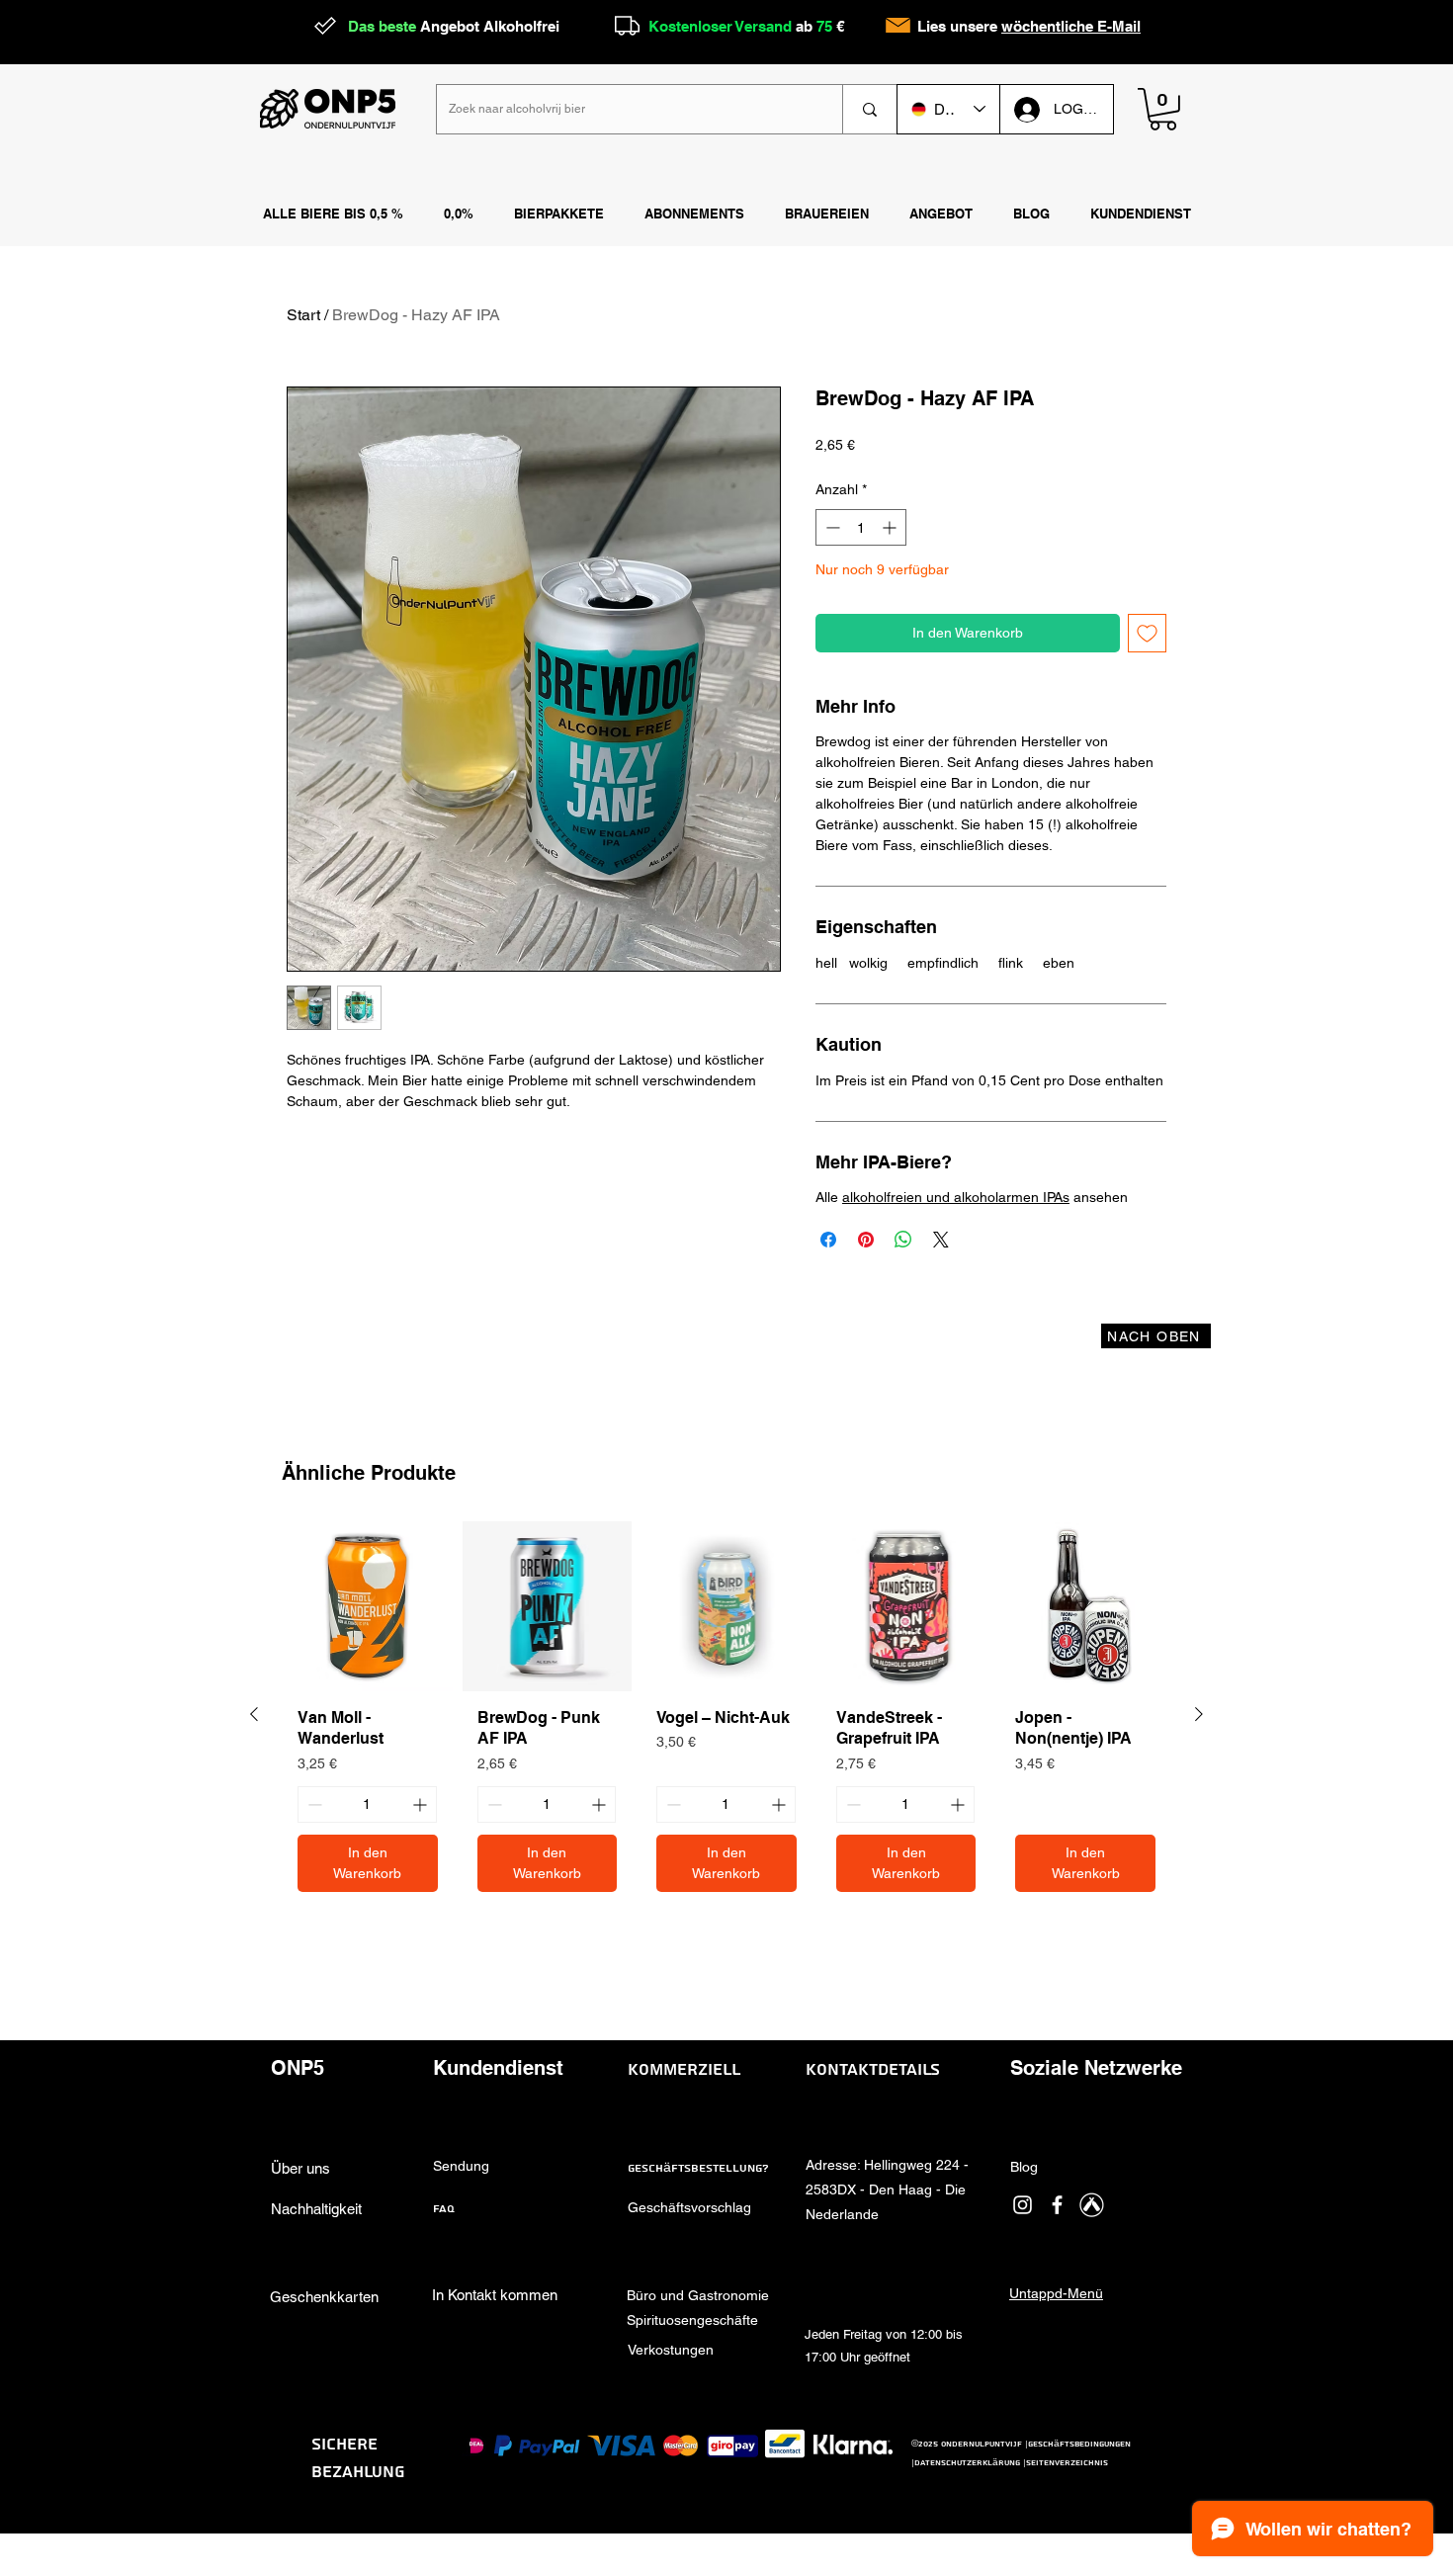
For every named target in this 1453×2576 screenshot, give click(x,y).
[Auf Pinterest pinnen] (866, 1240)
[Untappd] (1092, 2205)
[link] (1163, 109)
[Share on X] (941, 1240)
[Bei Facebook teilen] (828, 1240)
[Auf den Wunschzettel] (1147, 633)
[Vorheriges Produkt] (254, 1714)
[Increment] (891, 527)
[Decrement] (831, 527)
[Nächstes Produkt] (1199, 1714)
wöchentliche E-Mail (1071, 26)
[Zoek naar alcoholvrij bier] (869, 109)
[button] (826, 215)
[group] (726, 1714)
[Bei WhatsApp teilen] (903, 1240)
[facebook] (1057, 2205)
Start (303, 315)
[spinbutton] (861, 527)
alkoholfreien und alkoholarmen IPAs (956, 1197)
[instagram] (1023, 2205)
